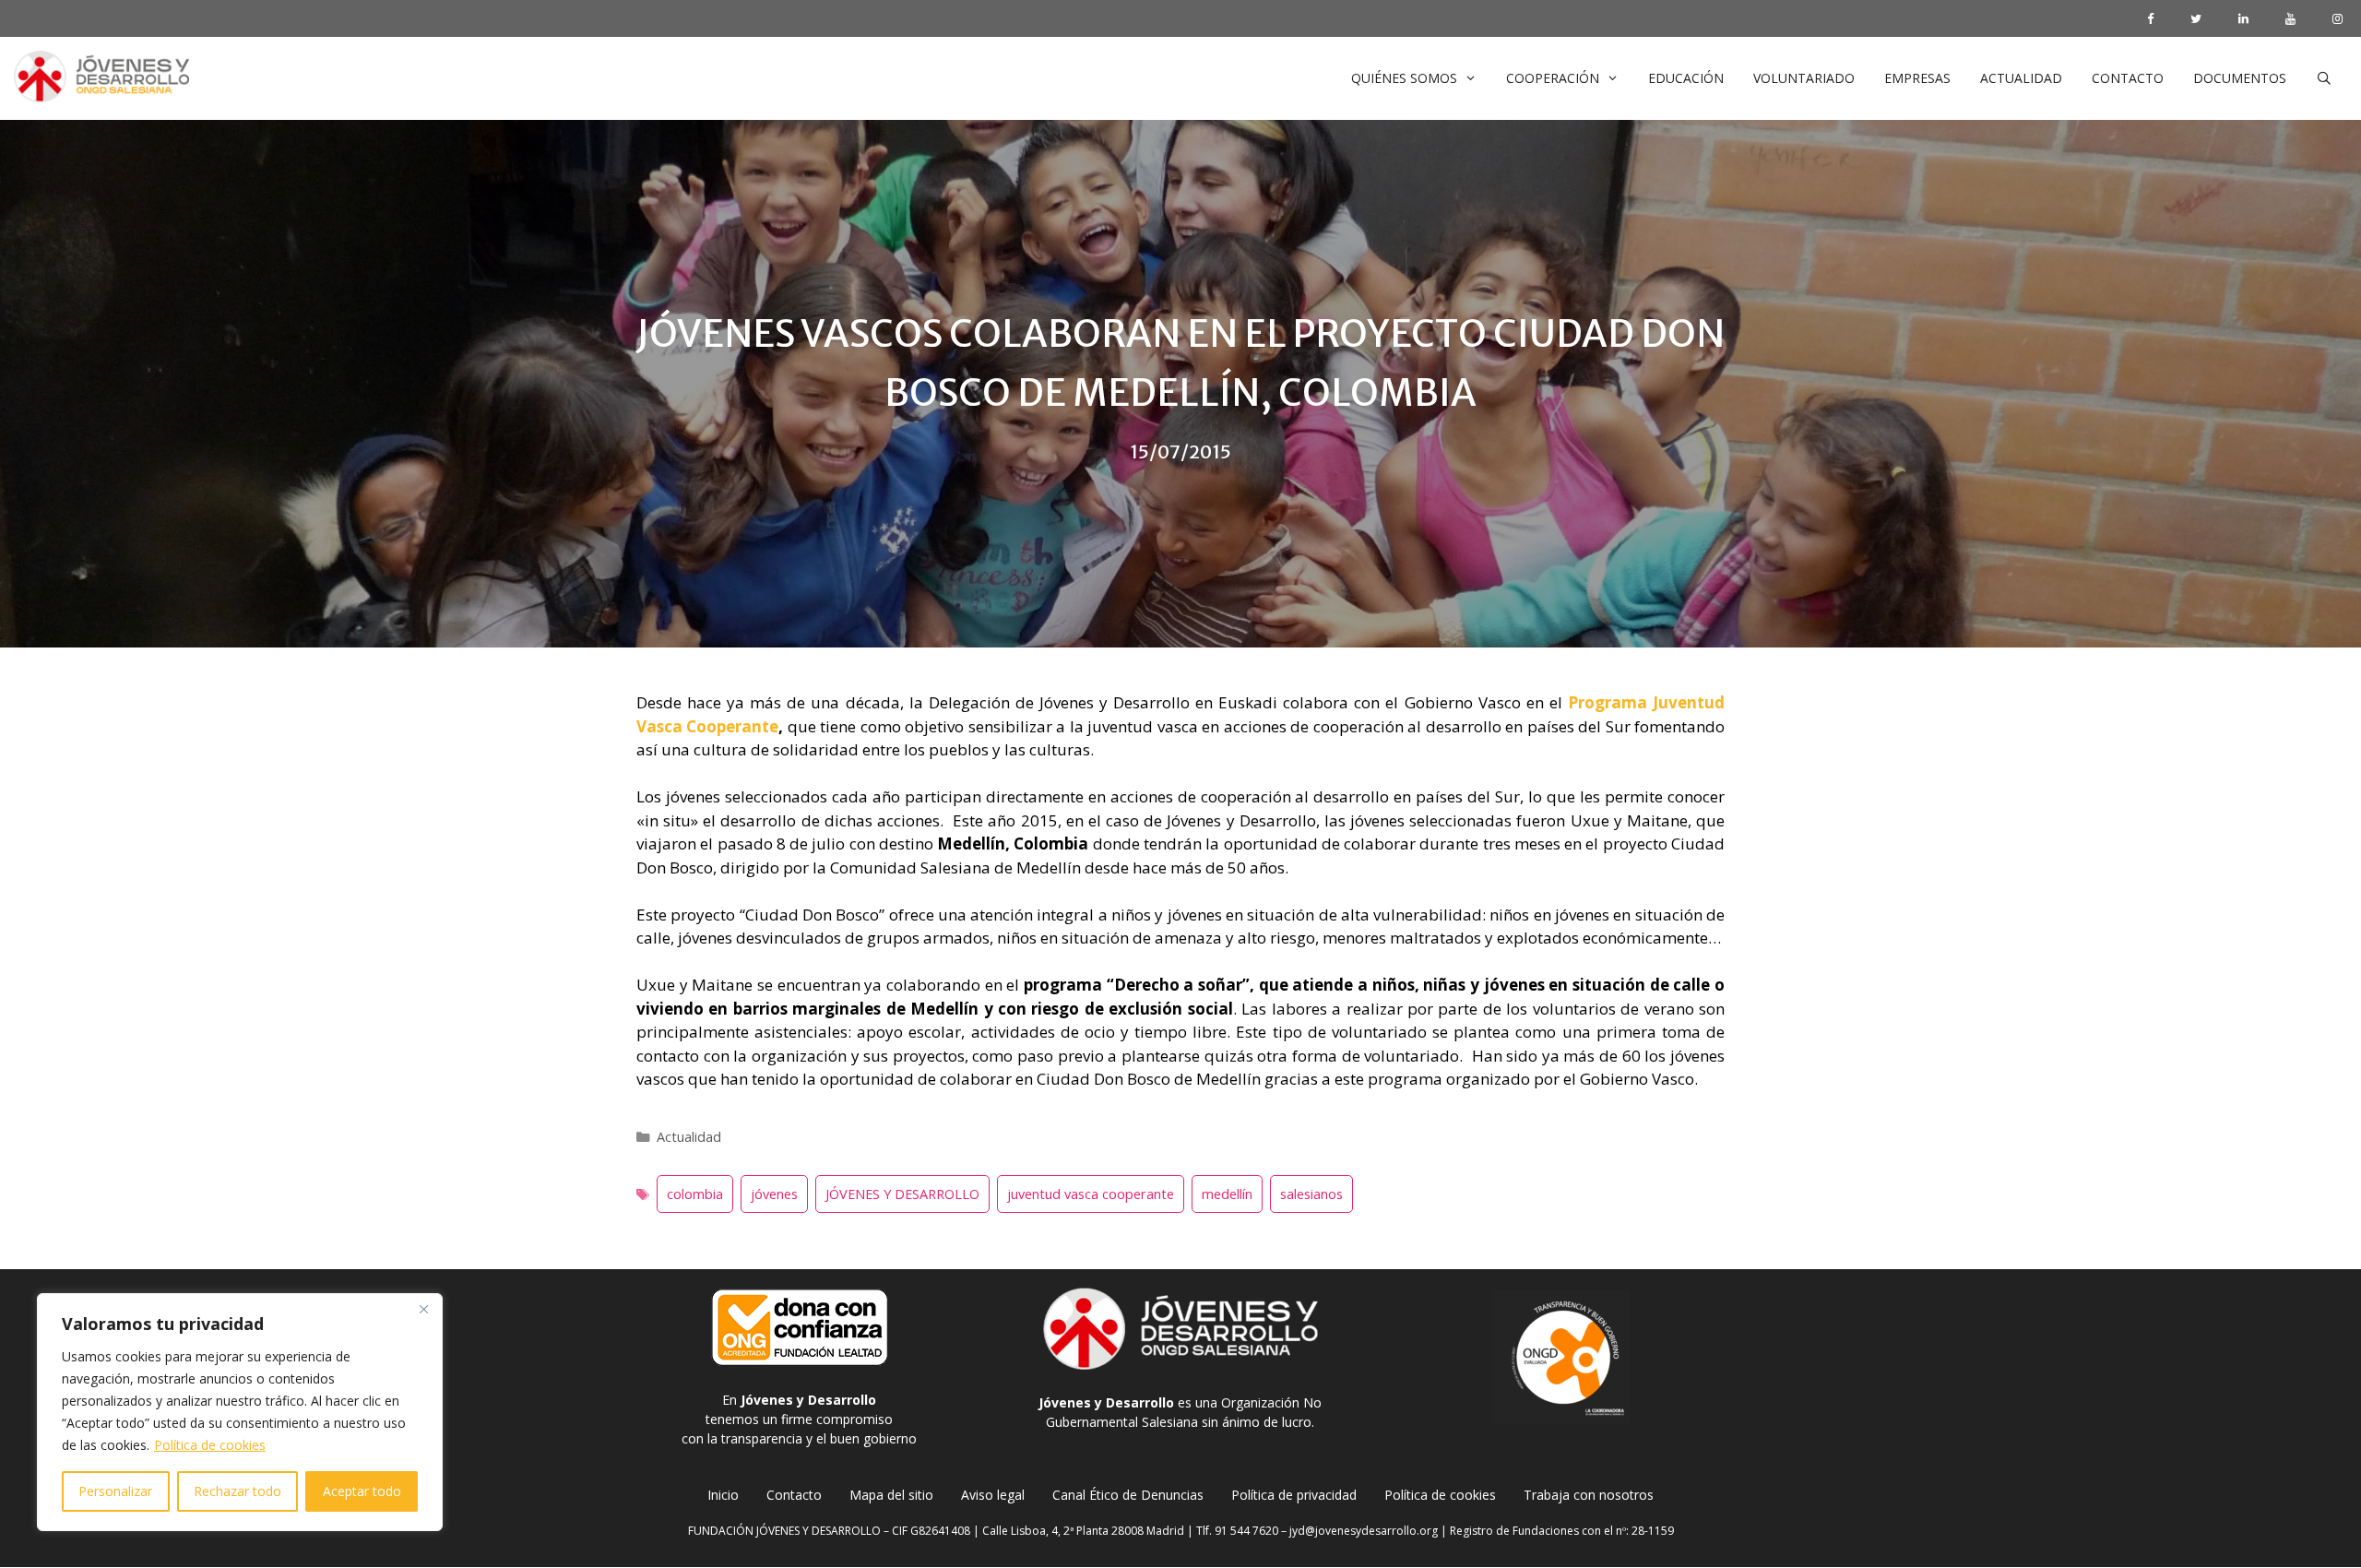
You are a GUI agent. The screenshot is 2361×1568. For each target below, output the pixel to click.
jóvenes (774, 1194)
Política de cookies (210, 1445)
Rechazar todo (237, 1491)
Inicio (723, 1495)
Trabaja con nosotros (1589, 1495)
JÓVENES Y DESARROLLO (902, 1194)
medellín (1227, 1194)
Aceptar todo (362, 1491)
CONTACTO (2128, 78)
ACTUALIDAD (2021, 78)
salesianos (1311, 1194)
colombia (695, 1194)
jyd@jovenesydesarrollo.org (1364, 1531)
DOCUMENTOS (2240, 78)
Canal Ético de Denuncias (1128, 1495)
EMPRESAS (1917, 78)
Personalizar (115, 1491)
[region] (240, 1412)
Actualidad (689, 1137)
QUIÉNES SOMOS (1404, 78)
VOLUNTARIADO (1804, 78)
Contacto (794, 1495)
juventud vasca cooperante (1091, 1194)
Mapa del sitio (891, 1495)
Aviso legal (993, 1495)
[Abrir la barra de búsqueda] (2324, 78)
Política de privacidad (1294, 1495)
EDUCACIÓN (1686, 78)
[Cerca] (423, 1309)
